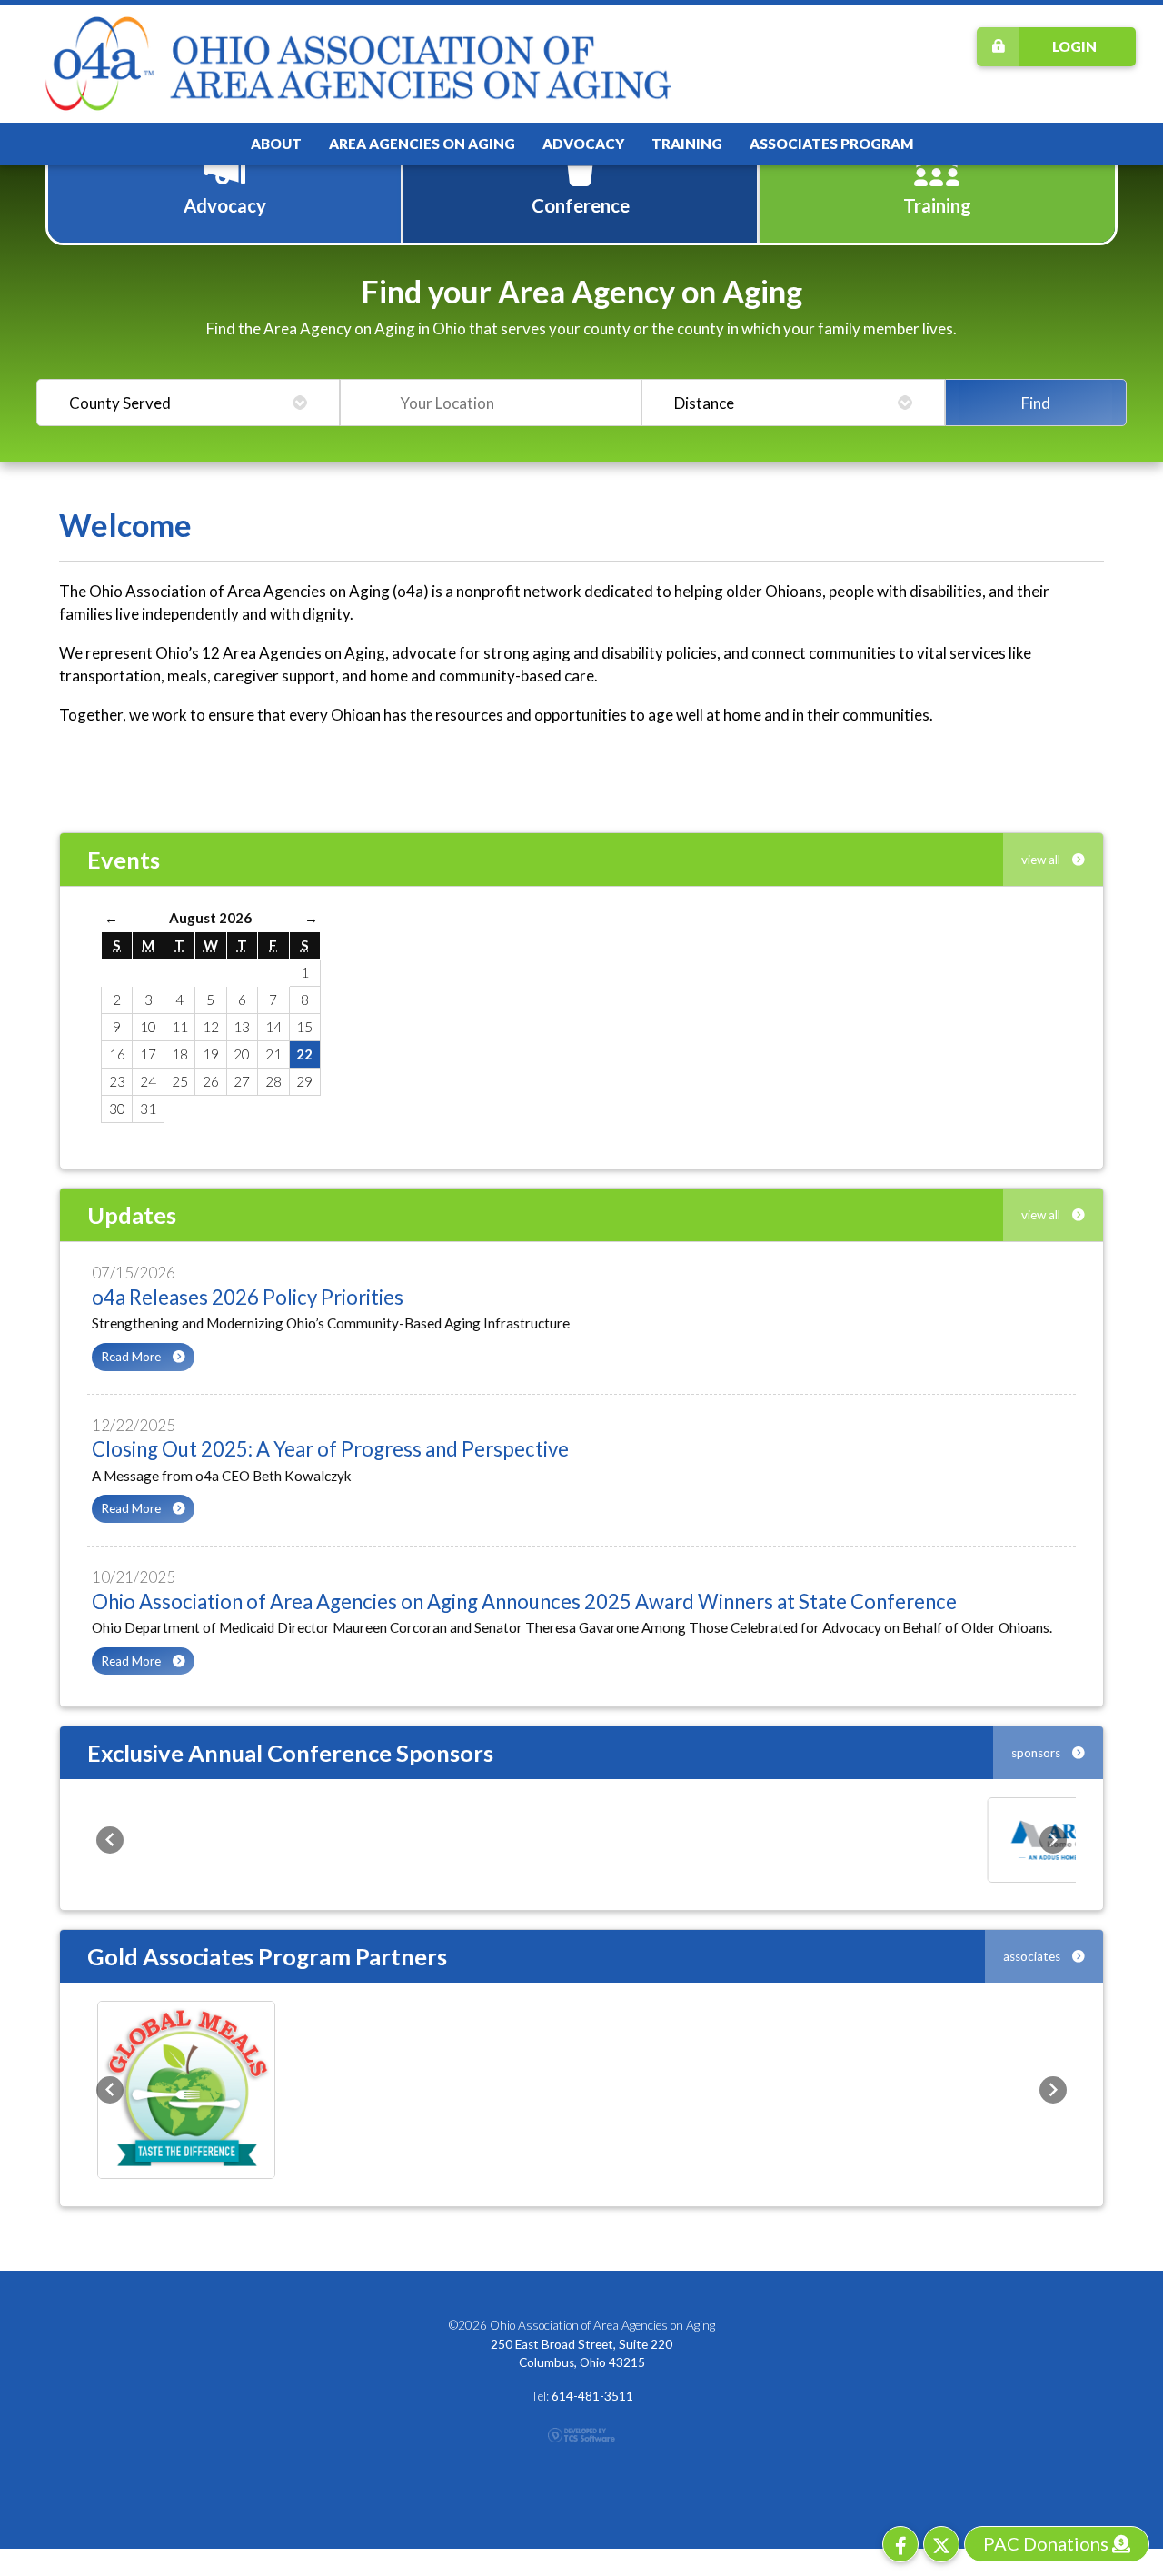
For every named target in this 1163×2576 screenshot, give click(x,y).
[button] (110, 1854)
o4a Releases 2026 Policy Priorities (248, 1297)
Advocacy (583, 144)
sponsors (1037, 1753)
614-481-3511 (592, 2423)
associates (1033, 1984)
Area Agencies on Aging (422, 144)
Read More (132, 1357)
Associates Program (831, 144)
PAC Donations (1048, 2543)
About (276, 144)
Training (687, 144)
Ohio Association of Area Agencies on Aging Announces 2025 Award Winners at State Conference (524, 1601)
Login (1074, 46)
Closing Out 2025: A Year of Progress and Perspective (330, 1449)
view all (1042, 860)
